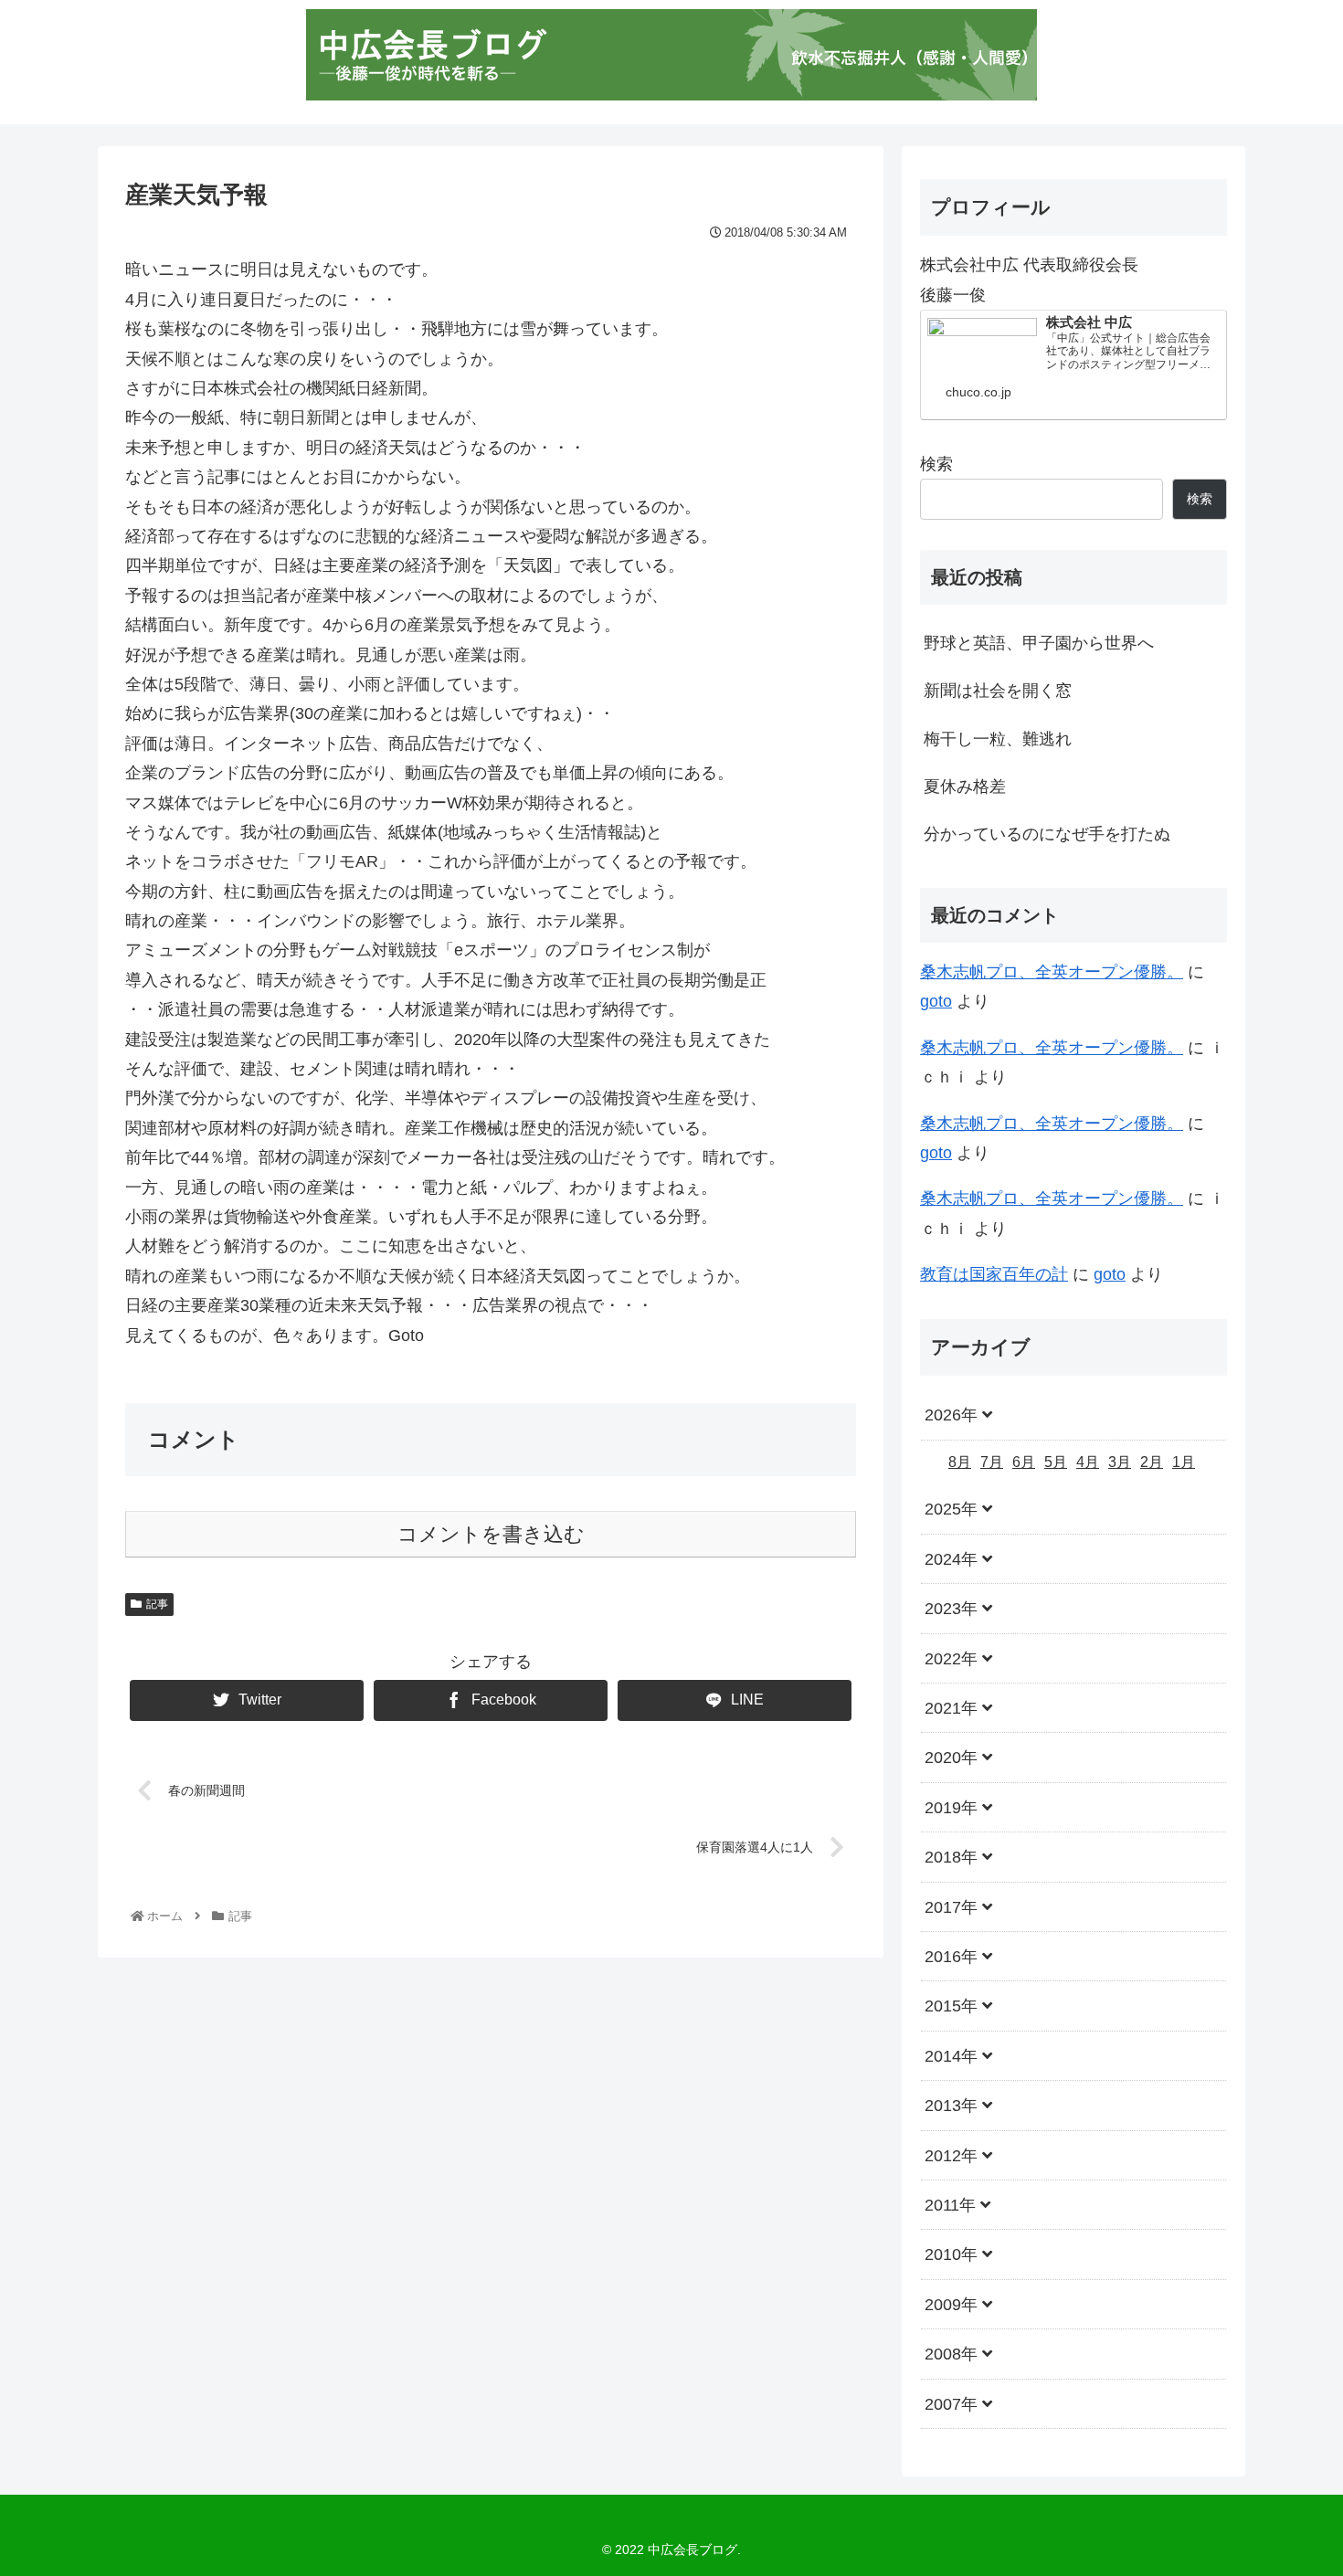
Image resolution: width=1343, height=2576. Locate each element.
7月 (992, 1461)
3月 (1120, 1461)
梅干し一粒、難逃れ (998, 739)
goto (936, 1001)
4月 (1088, 1461)
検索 (936, 464)
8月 (960, 1461)
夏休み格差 (965, 787)
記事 (157, 1604)
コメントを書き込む (491, 1534)
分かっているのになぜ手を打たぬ (1047, 834)
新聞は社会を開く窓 (998, 691)
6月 (1024, 1461)
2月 (1152, 1461)
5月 (1056, 1461)
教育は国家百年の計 (994, 1274)
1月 (1184, 1461)
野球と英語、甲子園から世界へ (1039, 643)
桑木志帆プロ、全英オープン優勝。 (1052, 972)
